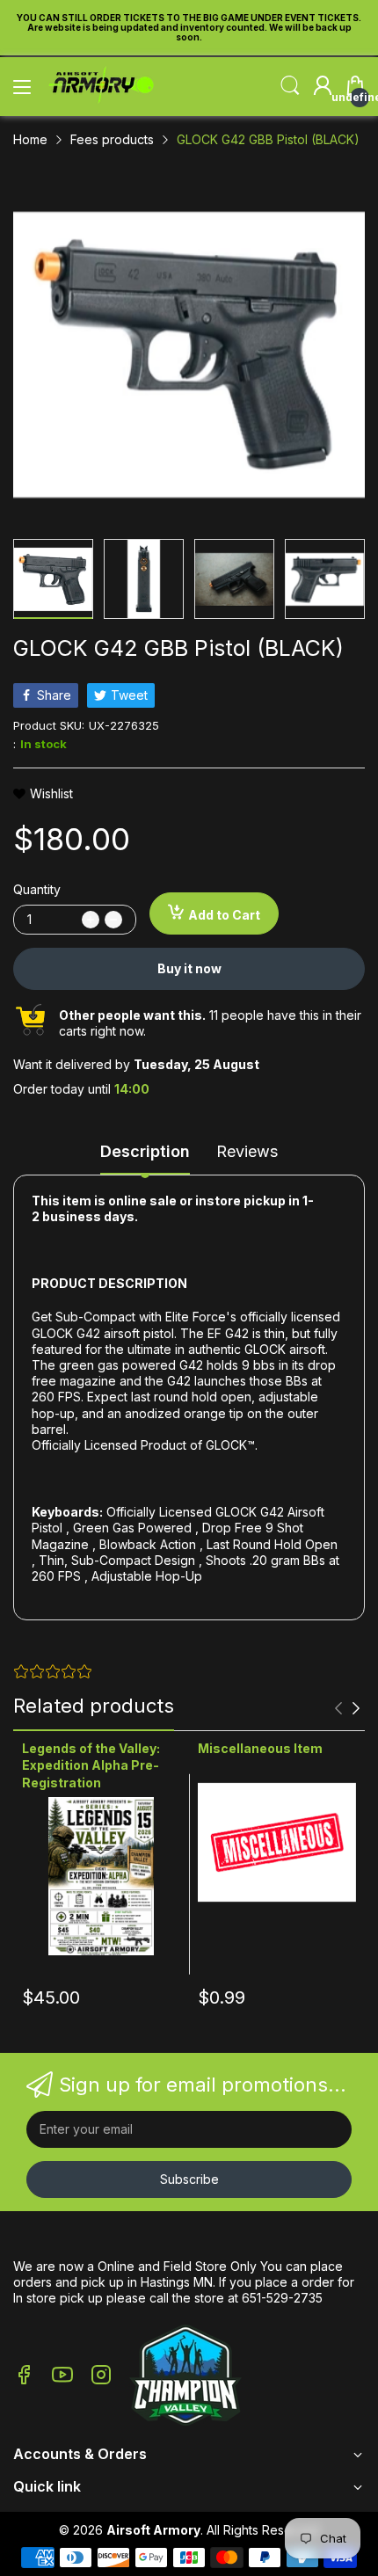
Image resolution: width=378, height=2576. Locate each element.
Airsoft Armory (153, 2530)
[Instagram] (101, 2376)
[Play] (185, 2377)
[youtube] (62, 2376)
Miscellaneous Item (260, 1748)
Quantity (37, 889)
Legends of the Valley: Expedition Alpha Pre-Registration (91, 1765)
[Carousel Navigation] (347, 1708)
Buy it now (189, 968)
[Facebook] (24, 2376)
